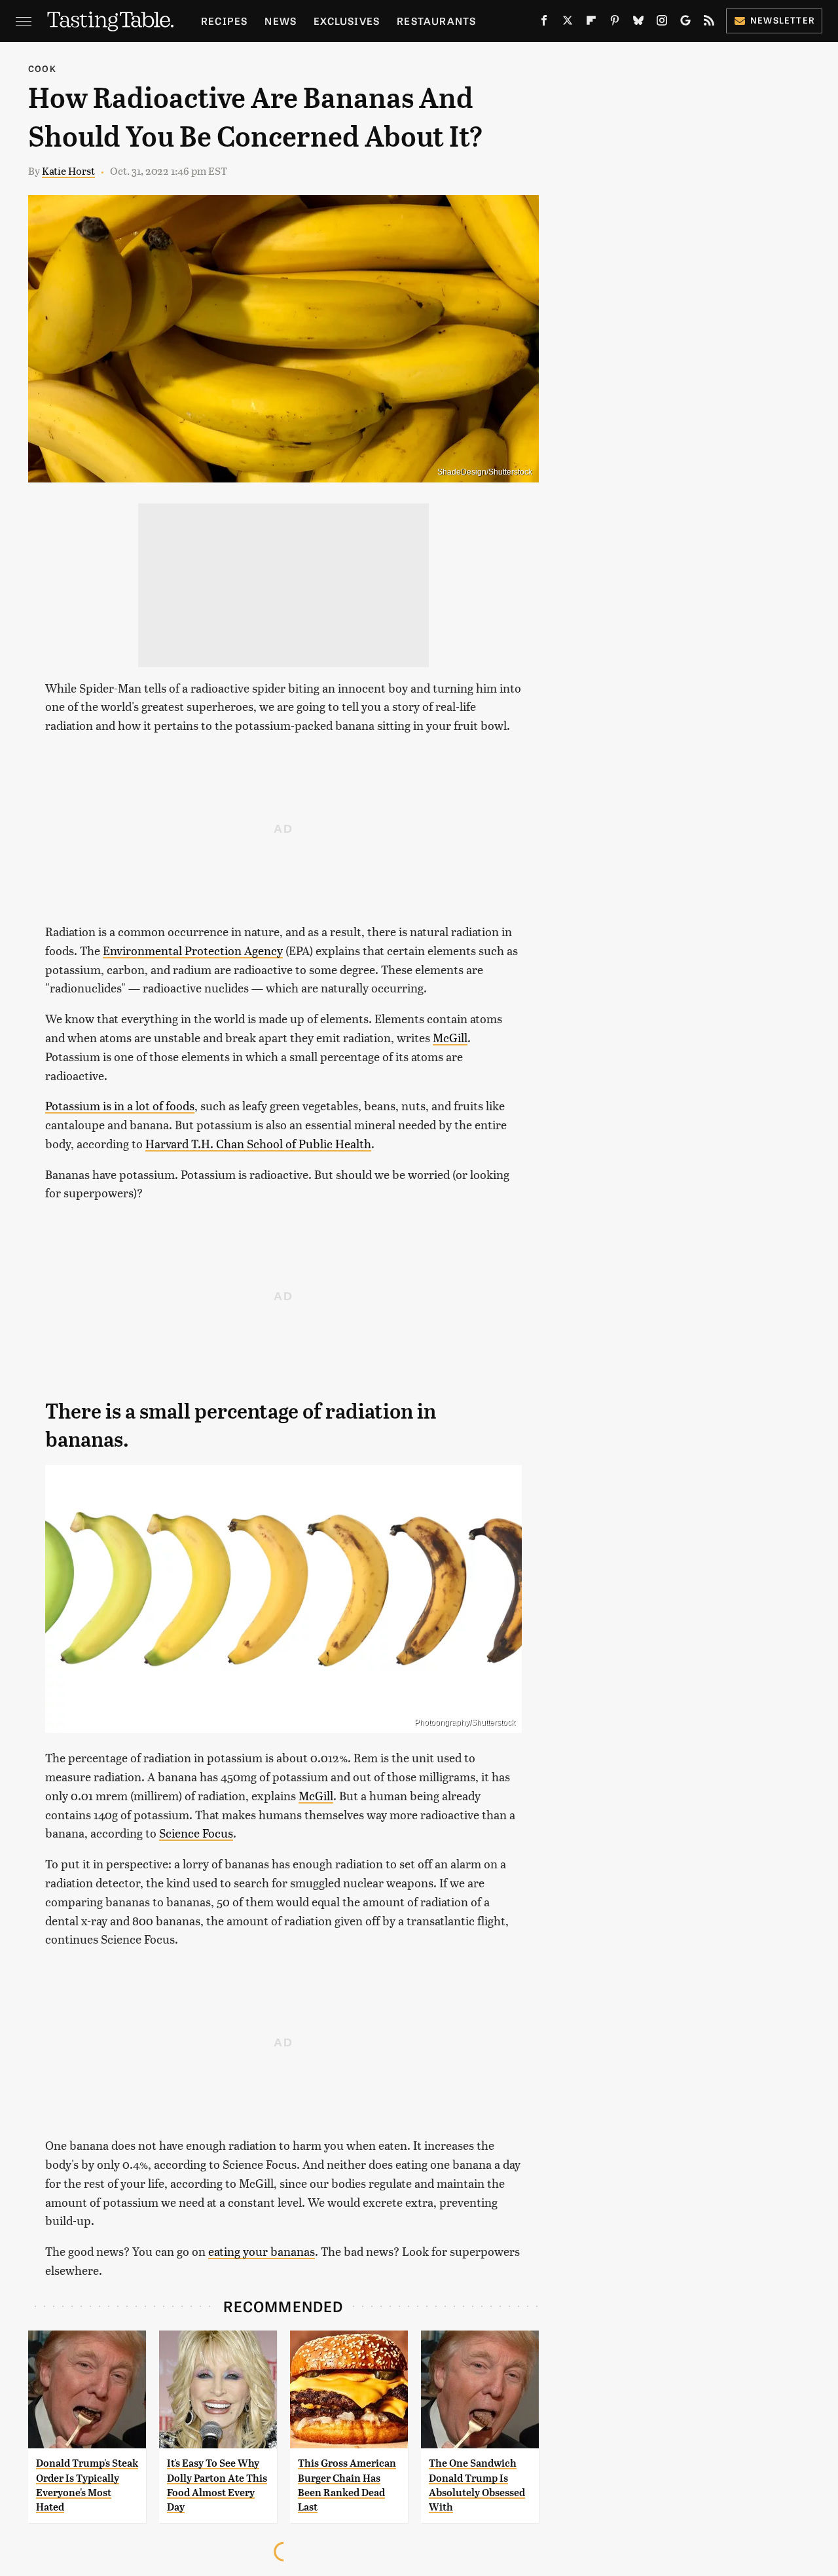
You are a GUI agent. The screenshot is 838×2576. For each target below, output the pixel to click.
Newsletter (783, 20)
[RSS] (709, 23)
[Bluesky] (638, 23)
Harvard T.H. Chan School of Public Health (258, 1143)
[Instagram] (662, 23)
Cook (42, 68)
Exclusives (347, 21)
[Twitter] (568, 23)
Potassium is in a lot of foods (120, 1105)
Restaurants (436, 21)
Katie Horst (68, 171)
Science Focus (196, 1833)
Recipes (224, 21)
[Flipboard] (591, 23)
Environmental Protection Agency (193, 950)
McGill (450, 1037)
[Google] (685, 23)
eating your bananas (262, 2251)
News (281, 21)
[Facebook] (544, 23)
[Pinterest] (615, 23)
